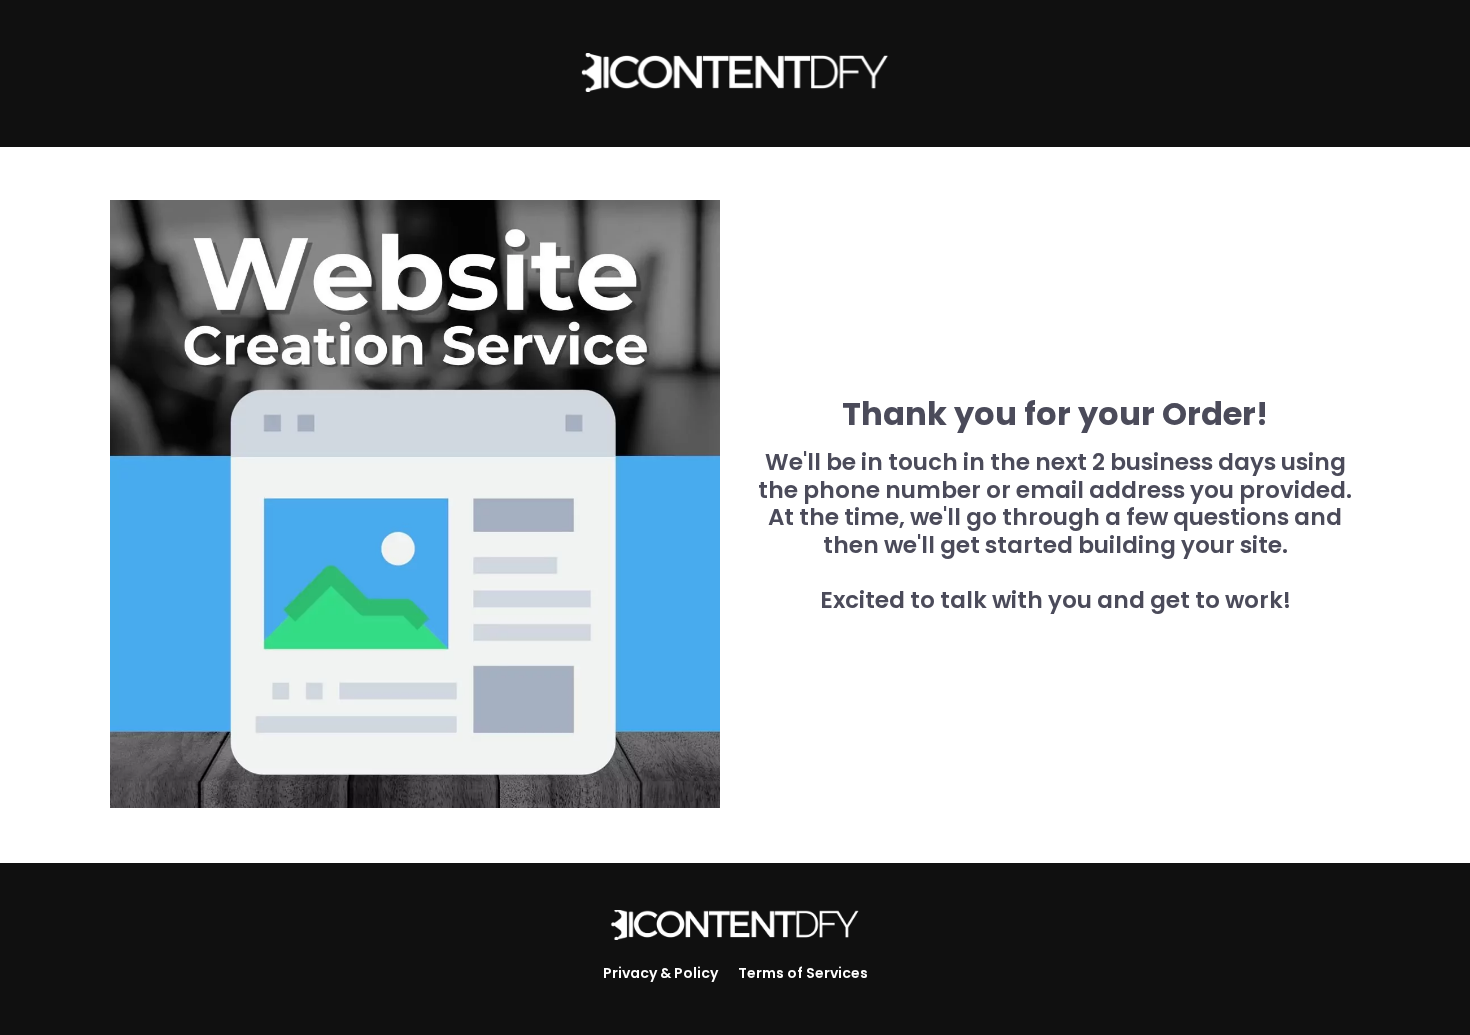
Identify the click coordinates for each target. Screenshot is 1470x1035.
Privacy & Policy (660, 973)
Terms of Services (803, 973)
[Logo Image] (734, 926)
